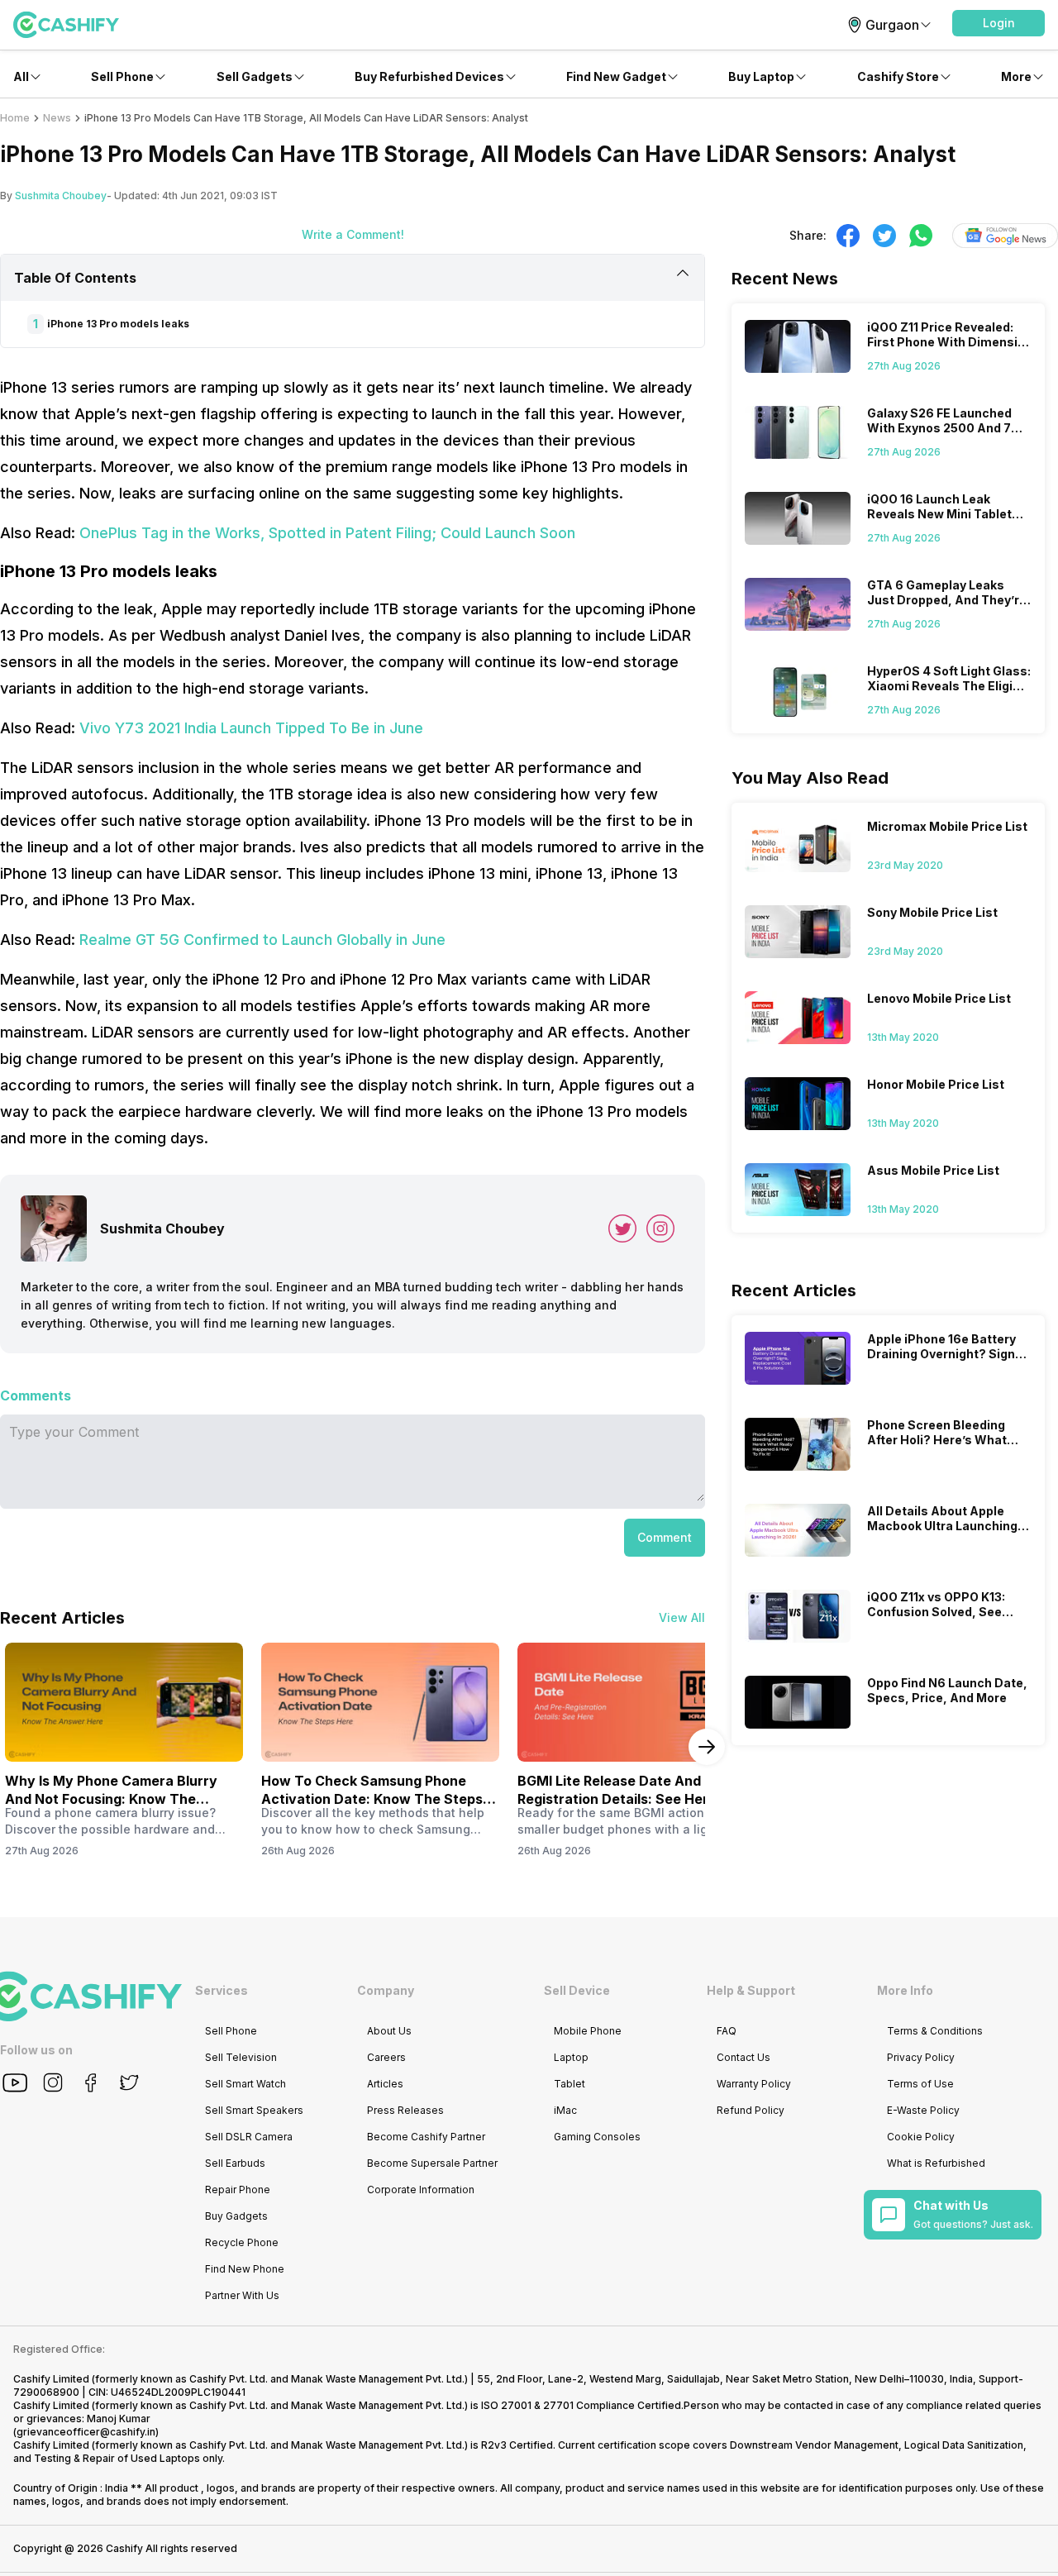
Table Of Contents (75, 278)
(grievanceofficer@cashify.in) (86, 2432)
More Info (905, 1990)
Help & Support (751, 1990)
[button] (998, 23)
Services (222, 1990)
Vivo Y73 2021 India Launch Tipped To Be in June (251, 728)
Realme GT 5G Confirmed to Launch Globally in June (262, 940)
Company (386, 1990)
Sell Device (577, 1990)
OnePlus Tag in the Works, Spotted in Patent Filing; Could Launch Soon (327, 533)
